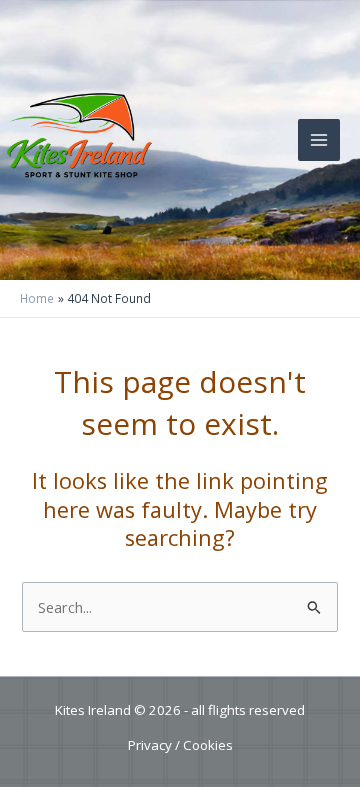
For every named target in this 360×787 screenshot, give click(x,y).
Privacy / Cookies (180, 745)
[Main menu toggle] (319, 140)
